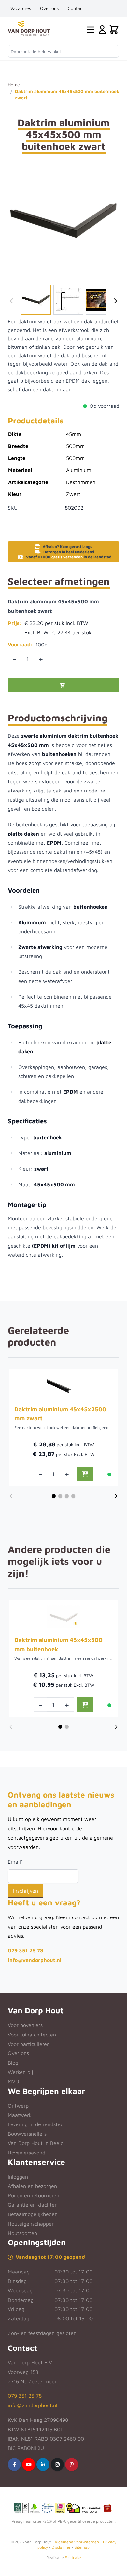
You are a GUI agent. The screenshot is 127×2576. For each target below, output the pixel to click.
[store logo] (29, 28)
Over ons (49, 8)
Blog (13, 2063)
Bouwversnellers (27, 2134)
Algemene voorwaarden (77, 2542)
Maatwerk (20, 2115)
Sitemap (82, 2547)
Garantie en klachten (33, 2205)
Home (14, 85)
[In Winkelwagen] (63, 685)
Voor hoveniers (25, 2025)
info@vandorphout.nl (35, 1960)
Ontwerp (18, 2106)
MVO (14, 2081)
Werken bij (20, 2072)
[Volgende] (115, 301)
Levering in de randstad (36, 2124)
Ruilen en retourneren (34, 2195)
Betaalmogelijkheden (33, 2214)
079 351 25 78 (26, 1950)
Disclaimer (61, 2547)
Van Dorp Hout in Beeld (36, 2143)
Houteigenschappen (31, 2224)
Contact (76, 8)
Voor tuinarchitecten (32, 2035)
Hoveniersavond (27, 2153)
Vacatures (21, 8)
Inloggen (18, 2177)
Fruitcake (73, 2558)
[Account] (102, 30)
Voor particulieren (29, 2044)
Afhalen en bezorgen (32, 2186)
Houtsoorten (22, 2233)
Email (15, 1862)
